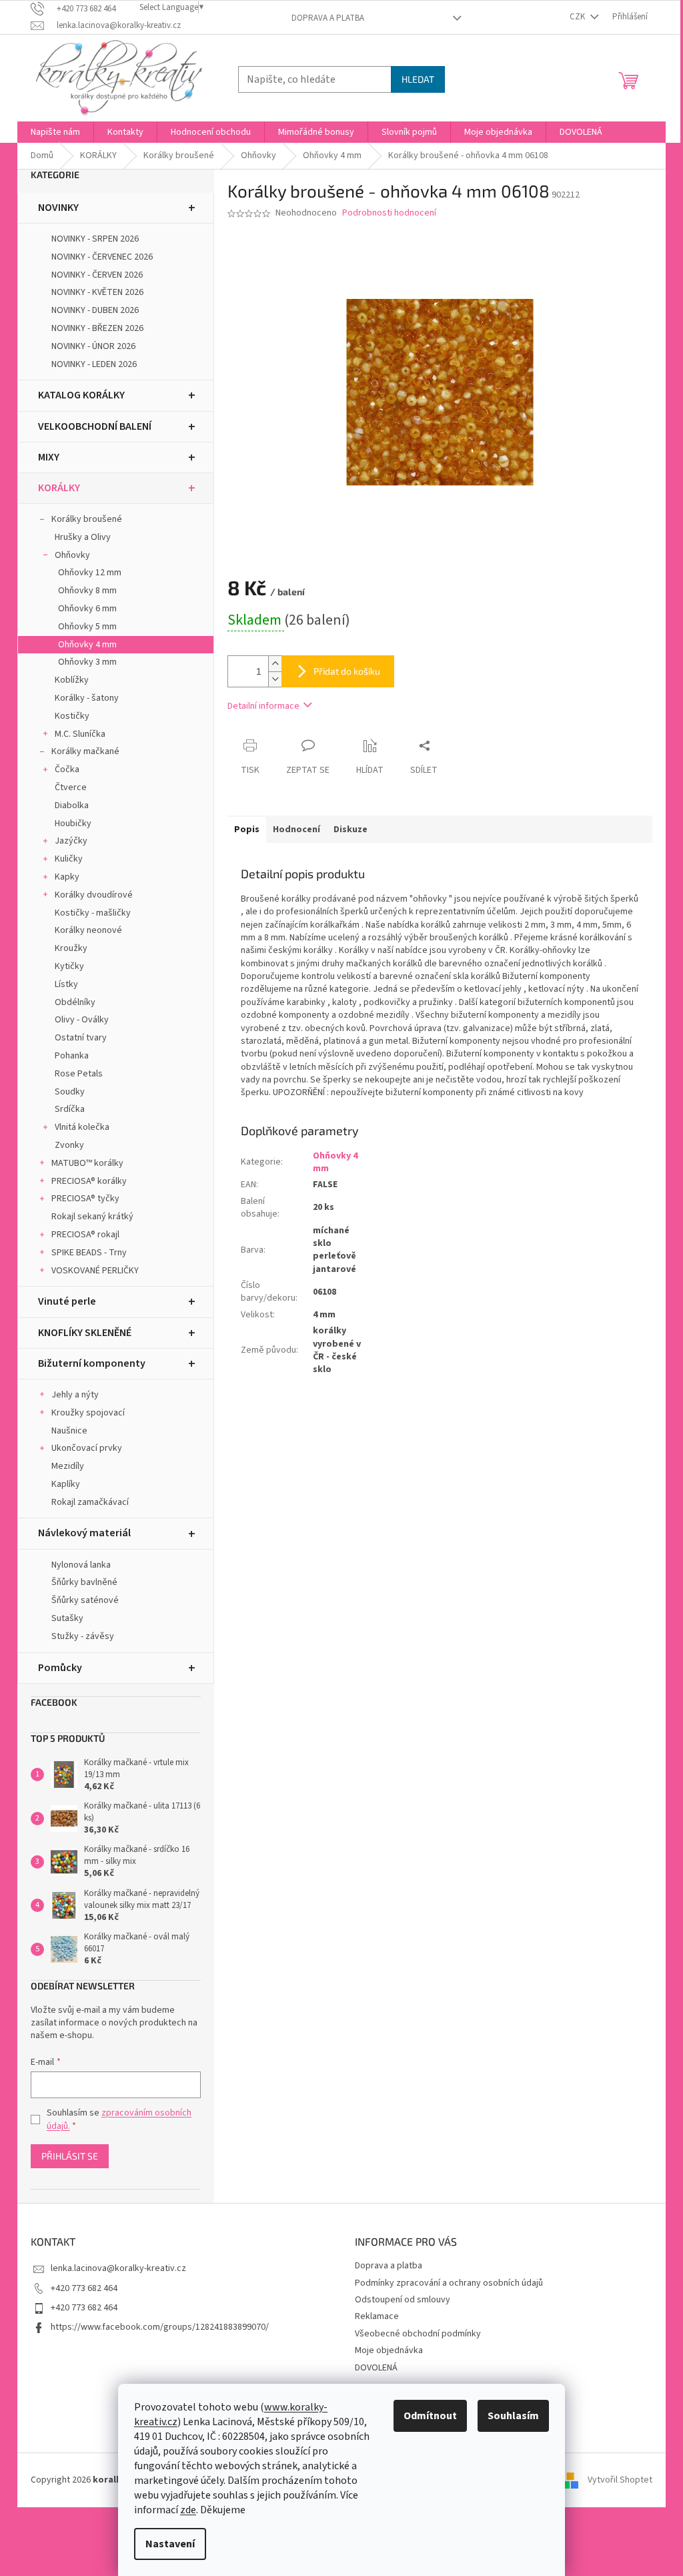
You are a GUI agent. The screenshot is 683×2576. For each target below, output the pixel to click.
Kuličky (69, 859)
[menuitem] (55, 132)
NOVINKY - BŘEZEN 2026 (97, 328)
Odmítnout (430, 2416)
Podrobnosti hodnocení (389, 213)
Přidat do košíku (347, 671)
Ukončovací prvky (87, 1448)
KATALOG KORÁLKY (81, 395)
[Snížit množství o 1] (275, 679)
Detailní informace (263, 706)
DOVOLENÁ (376, 2368)
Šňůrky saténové (85, 1600)
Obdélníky (75, 1002)
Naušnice (69, 1431)
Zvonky (69, 1145)
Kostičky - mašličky (93, 913)
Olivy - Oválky (82, 1020)
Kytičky (69, 966)
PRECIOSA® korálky (89, 1181)
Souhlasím (513, 2416)
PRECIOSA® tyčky (85, 1199)
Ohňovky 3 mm (87, 662)
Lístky (66, 984)
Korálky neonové (88, 930)
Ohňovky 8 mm (87, 591)
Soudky (70, 1092)
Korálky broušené (87, 519)
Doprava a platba (328, 18)
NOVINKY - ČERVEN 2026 (97, 275)
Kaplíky (66, 1484)
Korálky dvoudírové (94, 895)
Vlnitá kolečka (82, 1127)
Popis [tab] (247, 830)
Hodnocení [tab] (296, 830)
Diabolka (72, 806)
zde (188, 2510)
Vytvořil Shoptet (620, 2480)
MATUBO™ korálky (87, 1163)
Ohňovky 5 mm (87, 627)
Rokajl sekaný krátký (92, 1217)
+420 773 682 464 (84, 2288)
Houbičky (73, 824)
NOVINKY (58, 208)
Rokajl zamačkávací (90, 1502)
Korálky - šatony (87, 698)
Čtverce (71, 787)
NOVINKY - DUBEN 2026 (95, 310)
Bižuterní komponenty (92, 1363)
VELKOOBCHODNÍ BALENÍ (95, 426)
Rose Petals (79, 1074)
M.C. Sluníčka (80, 734)
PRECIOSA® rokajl (85, 1235)
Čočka (67, 769)
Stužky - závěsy (83, 1636)
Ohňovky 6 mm (87, 609)
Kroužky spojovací (88, 1413)
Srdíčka (70, 1109)
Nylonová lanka (81, 1565)
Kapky (67, 877)
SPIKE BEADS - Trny (89, 1253)
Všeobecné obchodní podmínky (418, 2334)
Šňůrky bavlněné (84, 1582)
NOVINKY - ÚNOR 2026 (93, 346)
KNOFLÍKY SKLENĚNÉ (85, 1333)
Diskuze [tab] (351, 830)
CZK (578, 17)
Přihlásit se (70, 2156)
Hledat (418, 79)
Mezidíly (68, 1466)
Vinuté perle (67, 1301)
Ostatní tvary (81, 1038)
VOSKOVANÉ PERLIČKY (95, 1271)
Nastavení (170, 2544)
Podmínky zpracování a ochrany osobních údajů (449, 2283)
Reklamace (377, 2316)
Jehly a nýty (75, 1395)
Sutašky (67, 1618)
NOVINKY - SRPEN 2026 (95, 239)
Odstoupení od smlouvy (403, 2300)
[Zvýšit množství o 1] (275, 664)
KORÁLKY (59, 488)
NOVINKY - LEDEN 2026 (94, 364)
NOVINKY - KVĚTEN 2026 (97, 292)
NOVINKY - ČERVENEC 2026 (102, 257)
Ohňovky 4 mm (87, 645)
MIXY (49, 457)
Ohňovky (72, 555)
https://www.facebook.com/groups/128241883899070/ (160, 2327)
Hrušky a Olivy (83, 537)
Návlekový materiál (84, 1533)
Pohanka (72, 1056)
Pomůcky (60, 1668)
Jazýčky (71, 841)
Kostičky (72, 716)
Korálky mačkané (85, 751)
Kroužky (71, 948)
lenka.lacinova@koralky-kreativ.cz (118, 2268)
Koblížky (72, 680)
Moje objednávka (389, 2350)
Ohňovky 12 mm (90, 573)
